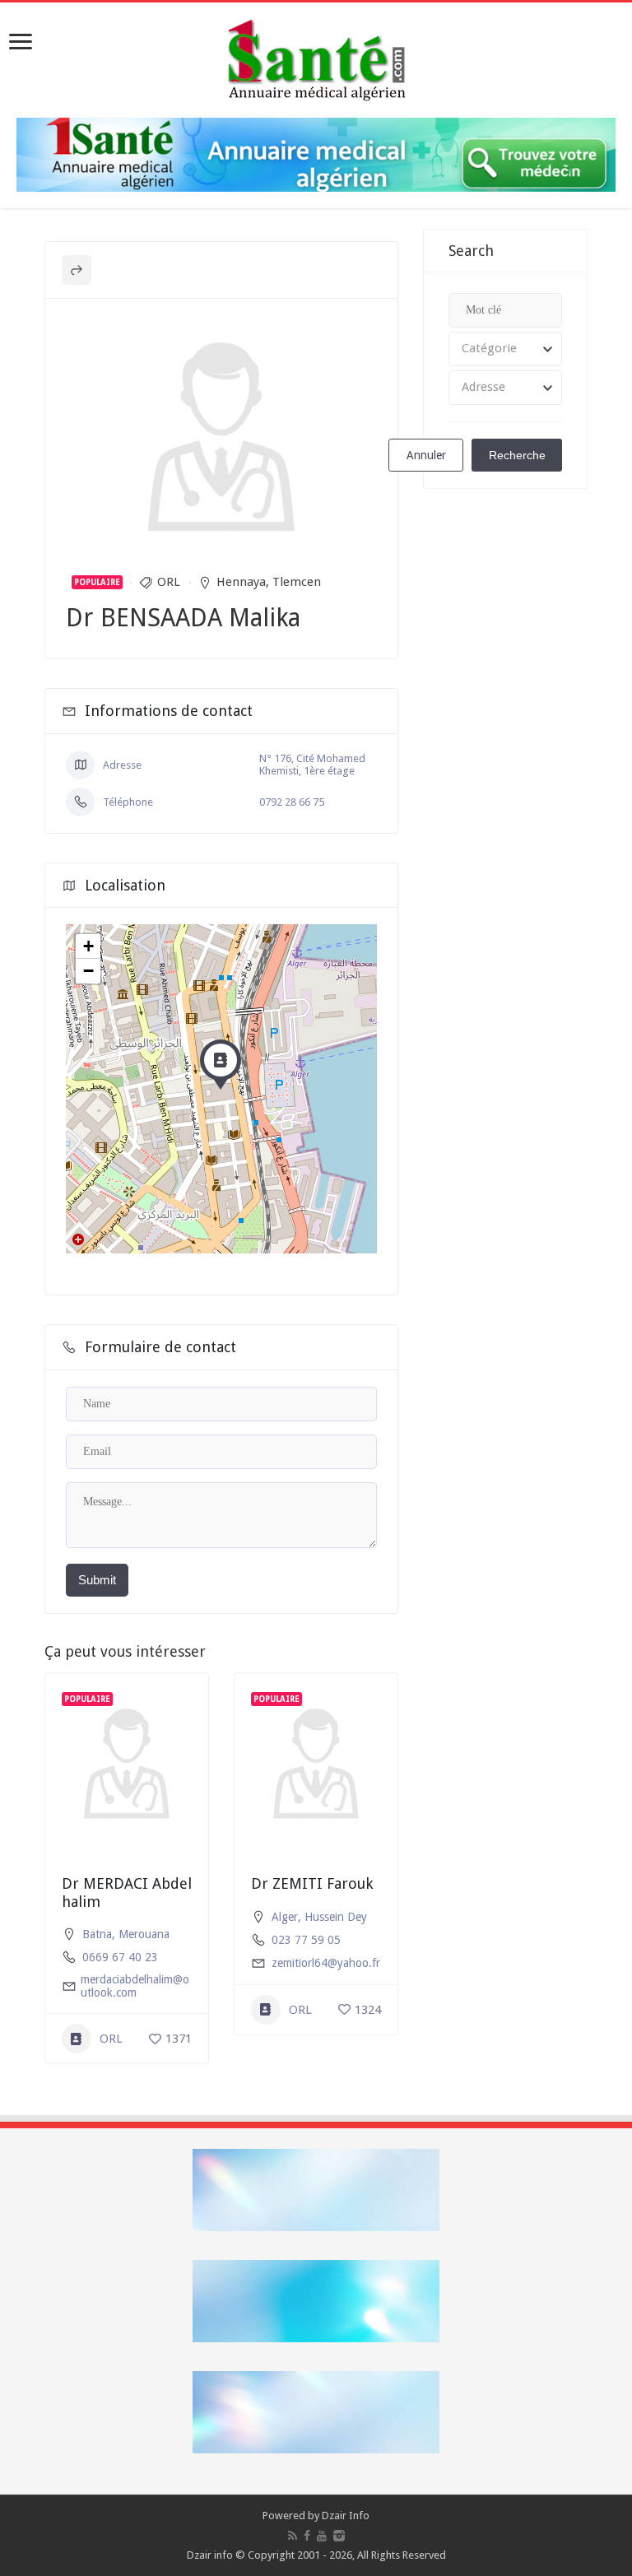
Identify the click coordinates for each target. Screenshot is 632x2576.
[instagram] (339, 2536)
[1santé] (316, 57)
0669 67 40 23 (120, 1957)
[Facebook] (307, 2536)
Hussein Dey (336, 1917)
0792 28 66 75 (292, 802)
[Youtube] (322, 2536)
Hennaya (241, 582)
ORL (169, 582)
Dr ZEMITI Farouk (312, 1883)
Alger (285, 1917)
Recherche (517, 455)
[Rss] (293, 2536)
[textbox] (505, 349)
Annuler (426, 455)
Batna (97, 1934)
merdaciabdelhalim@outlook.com (135, 1986)
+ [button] (88, 946)
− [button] (88, 971)
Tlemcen (297, 582)
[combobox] (505, 349)
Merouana (144, 1934)
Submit (97, 1580)
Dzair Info (346, 2516)
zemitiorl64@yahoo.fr (326, 1963)
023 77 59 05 (306, 1940)
